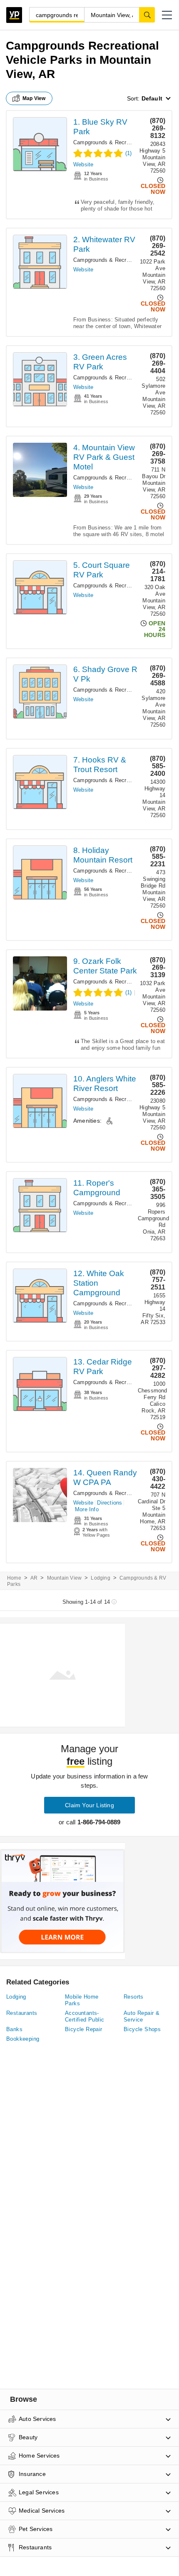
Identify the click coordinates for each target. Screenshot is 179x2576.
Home (14, 1578)
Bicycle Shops (142, 2029)
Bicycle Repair (84, 2029)
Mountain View (65, 1578)
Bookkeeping (23, 2039)
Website (83, 164)
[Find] (147, 15)
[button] (167, 15)
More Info (87, 1509)
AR (34, 1578)
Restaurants (22, 2013)
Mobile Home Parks (82, 2000)
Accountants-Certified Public (85, 2016)
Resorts (134, 1997)
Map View (34, 98)
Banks (14, 2029)
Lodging (100, 1578)
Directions (109, 1503)
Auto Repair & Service (142, 2016)
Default (152, 98)
